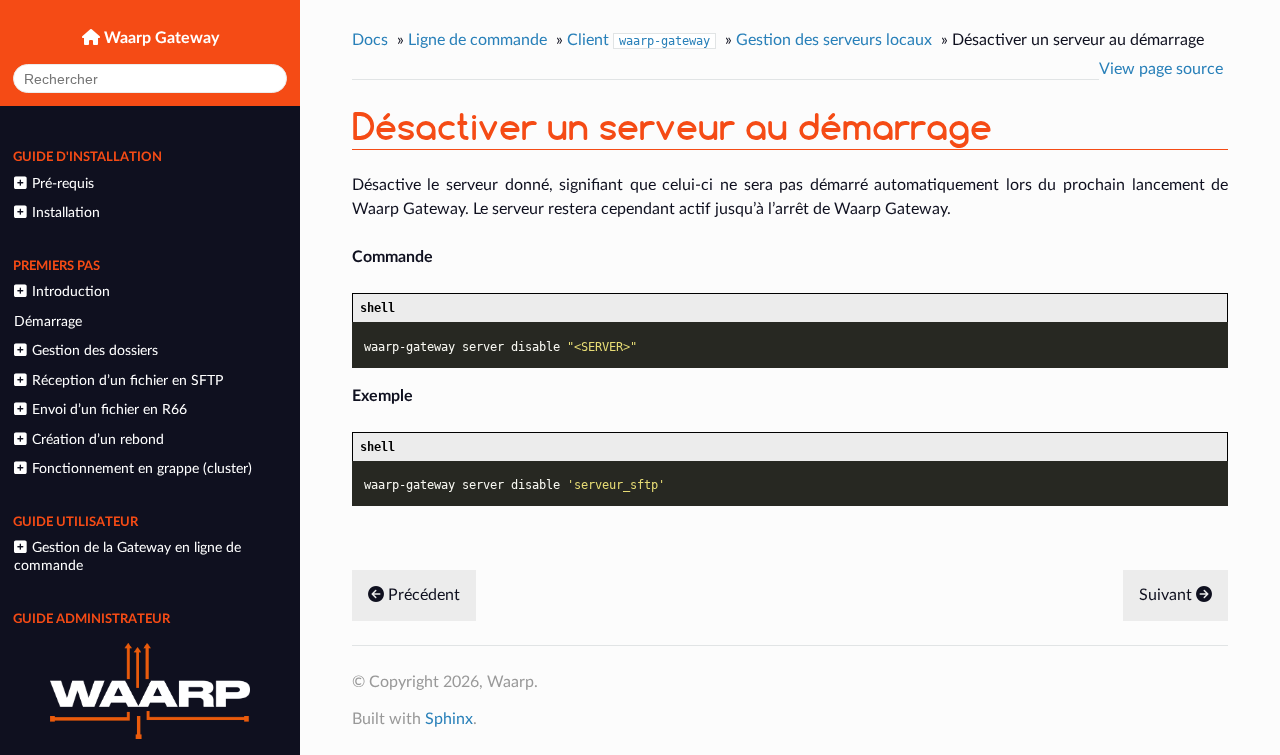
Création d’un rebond (98, 439)
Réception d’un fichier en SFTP (127, 380)
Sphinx (449, 719)
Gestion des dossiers (95, 350)
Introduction (71, 291)
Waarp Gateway (159, 38)
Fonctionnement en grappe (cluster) (142, 468)
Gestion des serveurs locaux (834, 40)
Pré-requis (63, 183)
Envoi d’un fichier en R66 (109, 409)
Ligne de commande (477, 40)
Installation (66, 212)
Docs (370, 40)
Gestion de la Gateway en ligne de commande (127, 556)
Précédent (422, 595)
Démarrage (48, 321)
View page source (1161, 69)
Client (638, 40)
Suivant (1167, 595)
